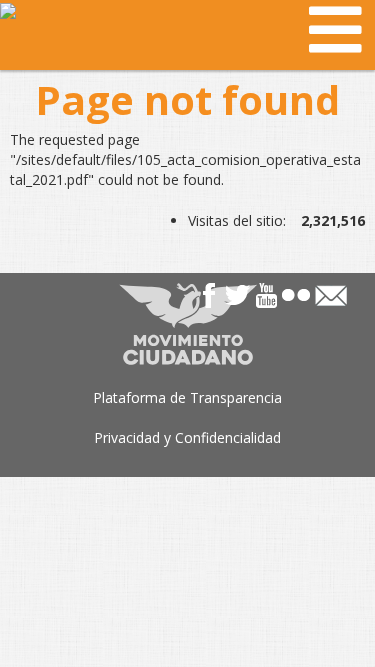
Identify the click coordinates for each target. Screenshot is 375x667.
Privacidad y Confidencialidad (187, 437)
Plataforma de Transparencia (187, 397)
